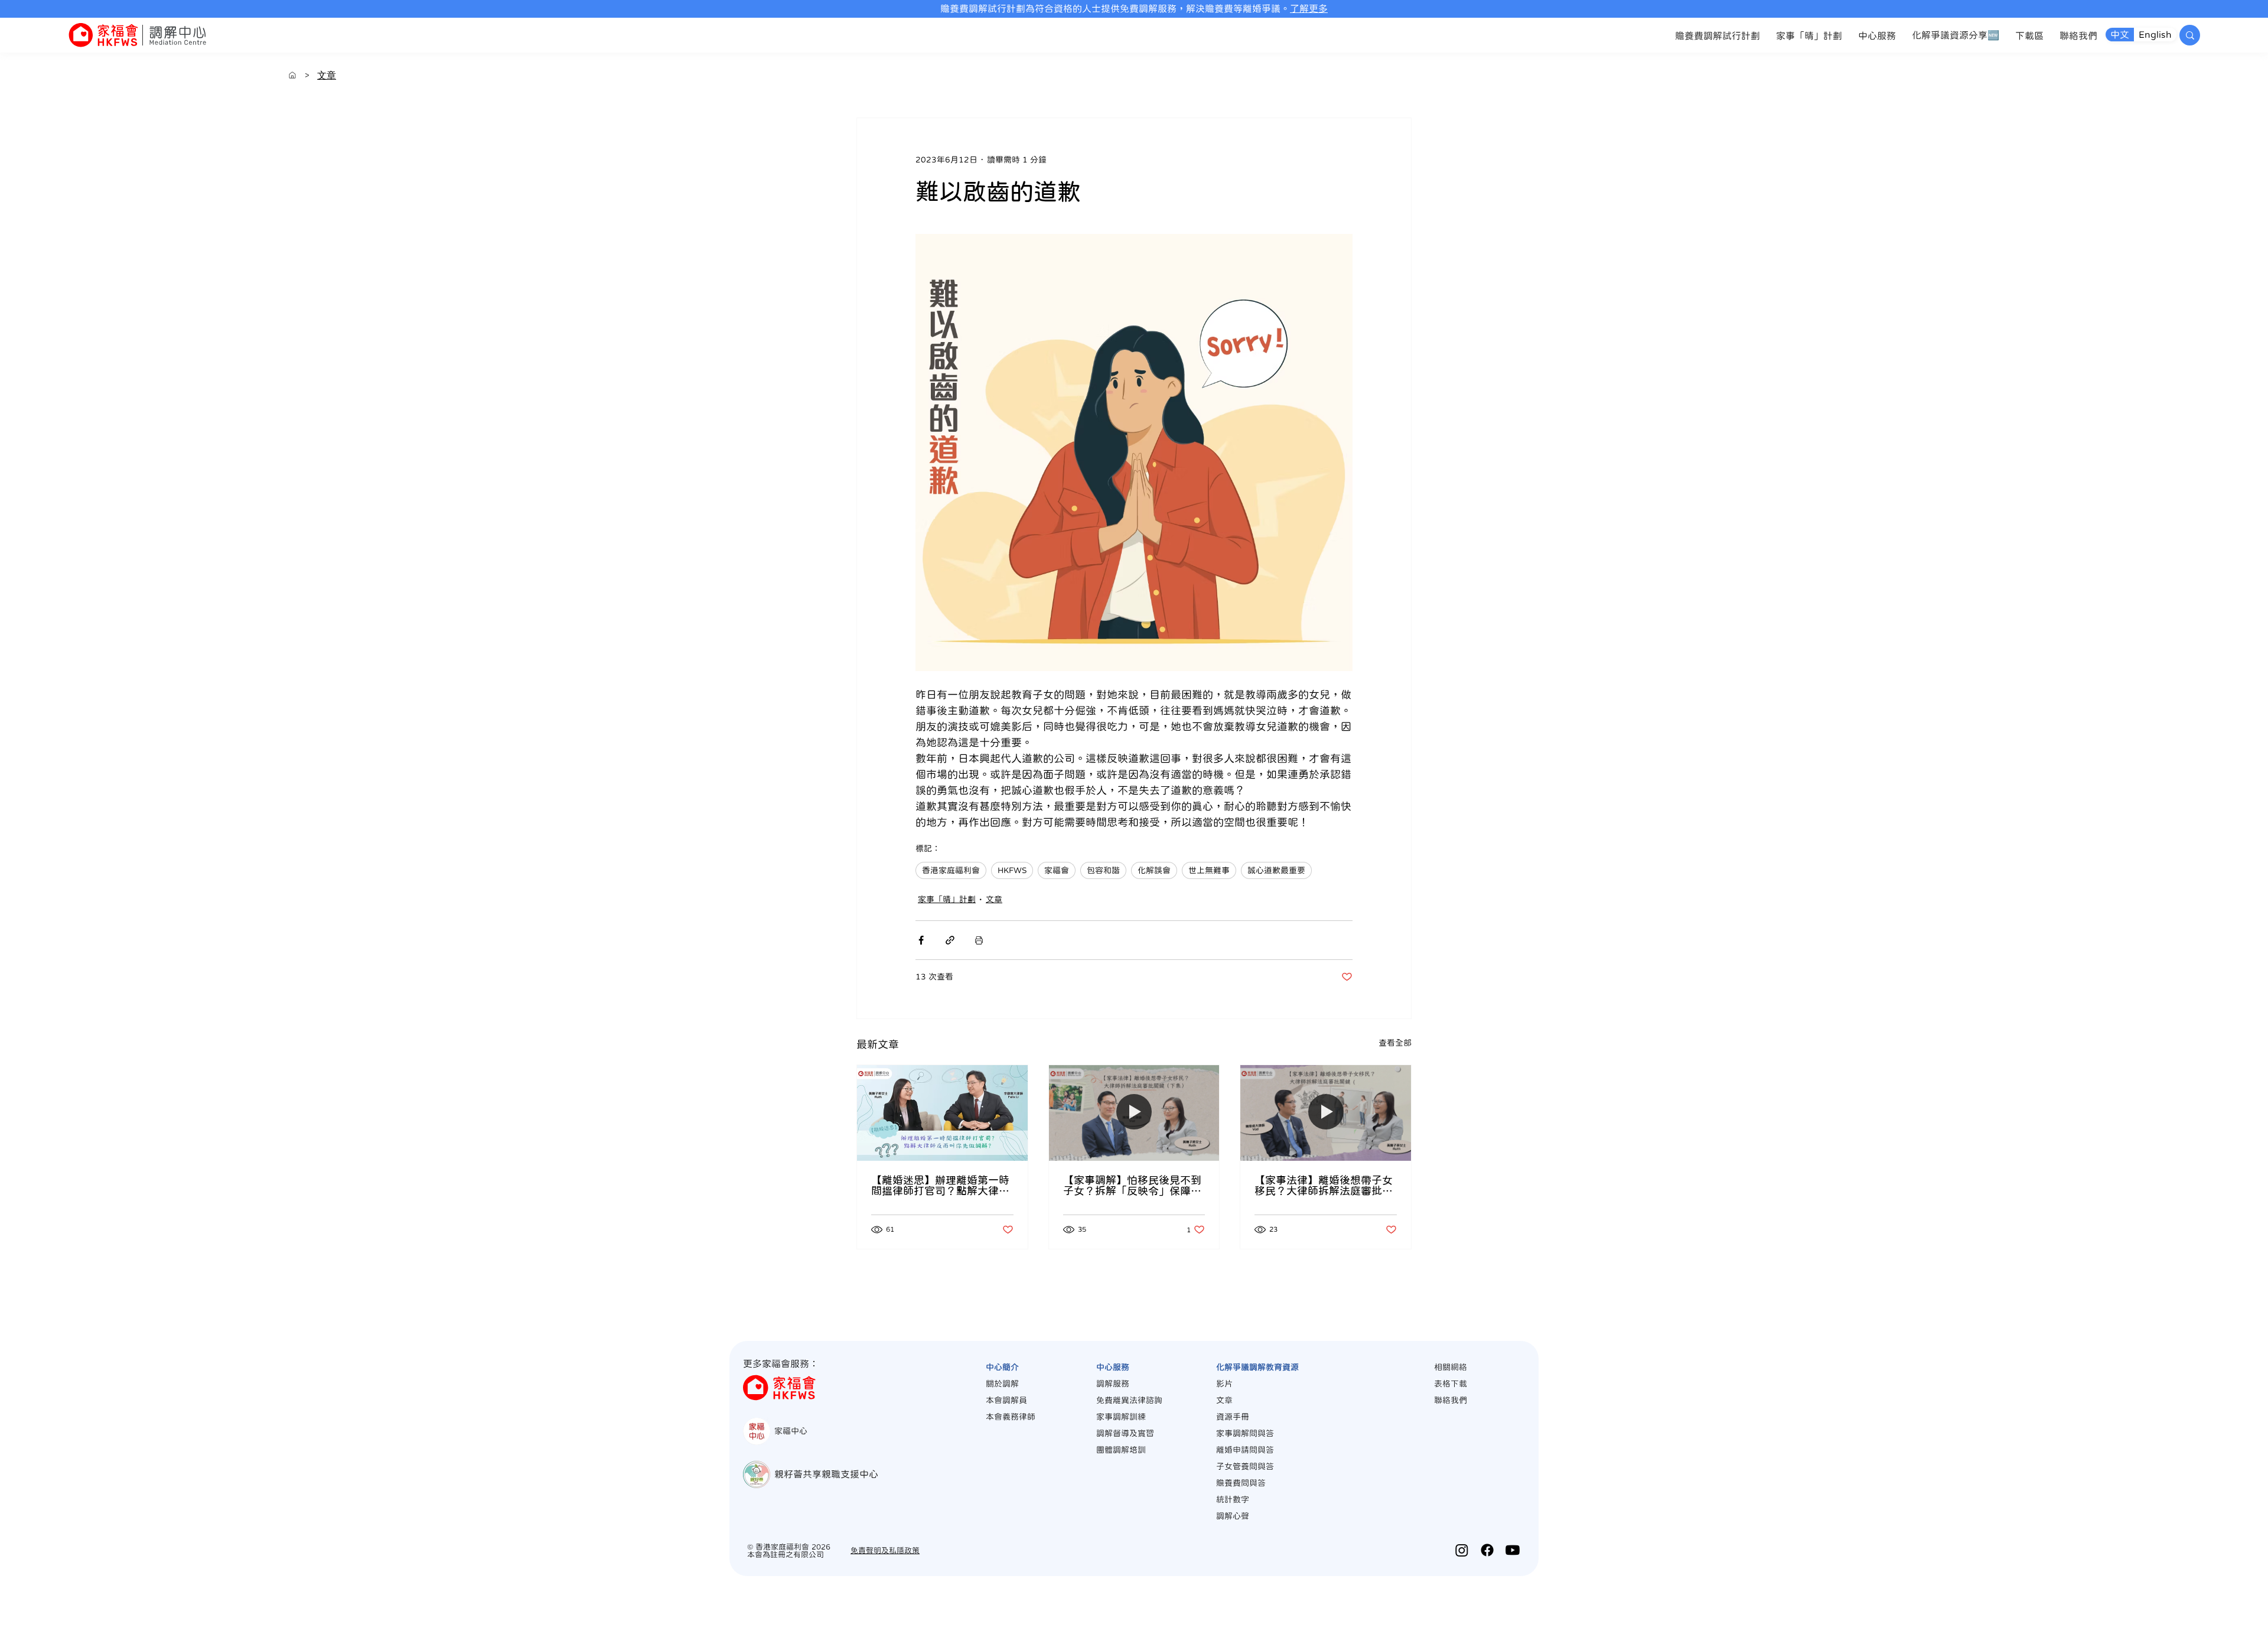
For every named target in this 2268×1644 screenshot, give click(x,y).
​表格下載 (1451, 1383)
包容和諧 (1103, 870)
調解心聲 (1233, 1516)
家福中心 (791, 1431)
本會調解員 (1006, 1400)
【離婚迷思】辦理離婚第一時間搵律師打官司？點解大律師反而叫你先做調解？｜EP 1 (940, 1186)
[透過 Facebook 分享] (921, 940)
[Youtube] (1513, 1550)
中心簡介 (1002, 1367)
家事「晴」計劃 (947, 899)
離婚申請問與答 (1245, 1450)
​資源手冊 (1233, 1417)
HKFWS (1012, 870)
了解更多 (1309, 8)
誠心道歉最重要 (1276, 870)
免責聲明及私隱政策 (885, 1550)
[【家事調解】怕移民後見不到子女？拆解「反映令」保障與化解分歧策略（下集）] (1134, 1113)
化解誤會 (1154, 870)
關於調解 (1002, 1383)
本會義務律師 (1011, 1417)
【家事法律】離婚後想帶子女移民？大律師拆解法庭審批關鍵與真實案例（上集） (1324, 1186)
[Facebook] (1487, 1550)
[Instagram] (1462, 1550)
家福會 (1057, 870)
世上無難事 (1209, 870)
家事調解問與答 (1245, 1433)
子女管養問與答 (1245, 1466)
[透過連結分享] (950, 940)
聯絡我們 (1451, 1400)
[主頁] (292, 75)
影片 (1224, 1383)
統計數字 (1233, 1499)
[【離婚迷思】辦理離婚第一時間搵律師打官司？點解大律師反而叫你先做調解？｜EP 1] (942, 1113)
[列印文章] (979, 940)
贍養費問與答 (1241, 1483)
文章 (994, 899)
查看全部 (1395, 1043)
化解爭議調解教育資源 (1257, 1367)
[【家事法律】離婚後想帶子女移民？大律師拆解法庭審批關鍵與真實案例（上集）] (1326, 1113)
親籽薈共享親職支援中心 (826, 1474)
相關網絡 (1451, 1367)
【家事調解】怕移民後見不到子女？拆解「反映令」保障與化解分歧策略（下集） (1132, 1186)
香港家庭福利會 (951, 870)
